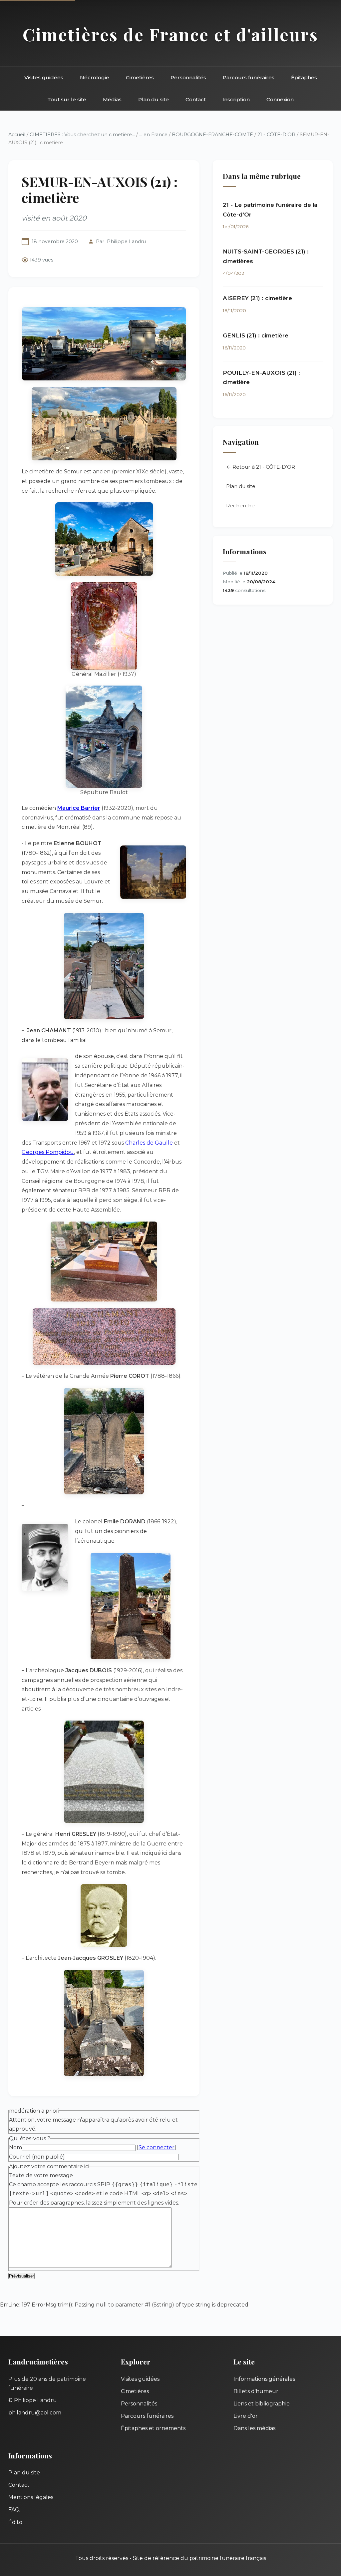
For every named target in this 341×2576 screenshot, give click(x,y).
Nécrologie (95, 77)
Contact (196, 99)
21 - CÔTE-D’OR (277, 135)
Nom (15, 2147)
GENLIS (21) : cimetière (256, 335)
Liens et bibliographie (262, 2404)
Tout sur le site (67, 99)
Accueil (17, 135)
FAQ (14, 2510)
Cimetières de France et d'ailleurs (170, 34)
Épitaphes (304, 77)
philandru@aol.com (35, 2413)
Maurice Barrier (79, 808)
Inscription (236, 99)
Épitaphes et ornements (153, 2428)
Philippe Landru (126, 242)
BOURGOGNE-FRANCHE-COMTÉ (212, 135)
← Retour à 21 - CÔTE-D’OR (261, 467)
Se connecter (157, 2147)
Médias (112, 99)
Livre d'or (246, 2416)
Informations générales (264, 2379)
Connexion (280, 99)
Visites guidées (44, 77)
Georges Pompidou (48, 1152)
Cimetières (140, 77)
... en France (153, 135)
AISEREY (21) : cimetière (257, 298)
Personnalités (188, 77)
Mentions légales (31, 2497)
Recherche (240, 506)
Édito (15, 2522)
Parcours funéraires (249, 77)
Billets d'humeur (256, 2391)
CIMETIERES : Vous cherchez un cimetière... (82, 135)
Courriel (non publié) (37, 2157)
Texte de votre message (41, 2175)
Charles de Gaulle (149, 1143)
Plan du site (154, 99)
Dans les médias (254, 2428)
